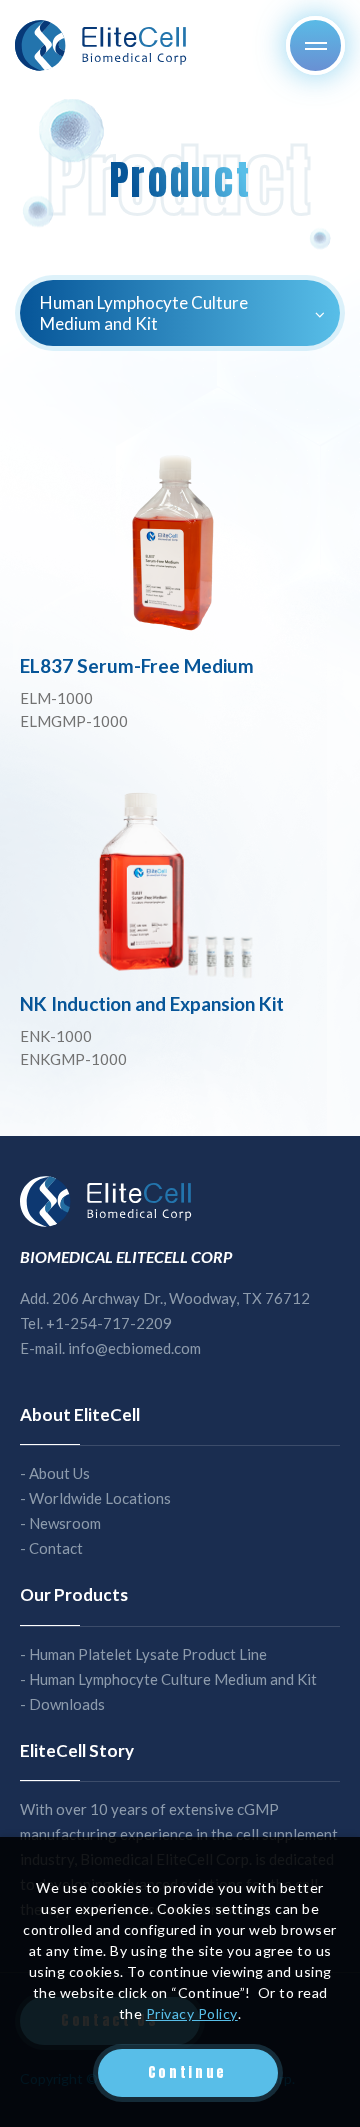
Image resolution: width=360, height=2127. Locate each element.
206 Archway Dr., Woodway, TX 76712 (181, 1298)
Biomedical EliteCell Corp (102, 45)
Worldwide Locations (100, 1498)
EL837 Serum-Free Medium (137, 665)
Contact (56, 1548)
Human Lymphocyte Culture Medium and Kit (173, 1679)
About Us (59, 1473)
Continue (187, 2072)
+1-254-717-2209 (109, 1323)
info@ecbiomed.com (134, 1348)
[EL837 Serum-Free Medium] (180, 544)
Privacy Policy (192, 2013)
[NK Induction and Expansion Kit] (180, 883)
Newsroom (65, 1523)
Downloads (67, 1704)
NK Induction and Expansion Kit (152, 1003)
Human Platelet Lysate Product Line (148, 1654)
